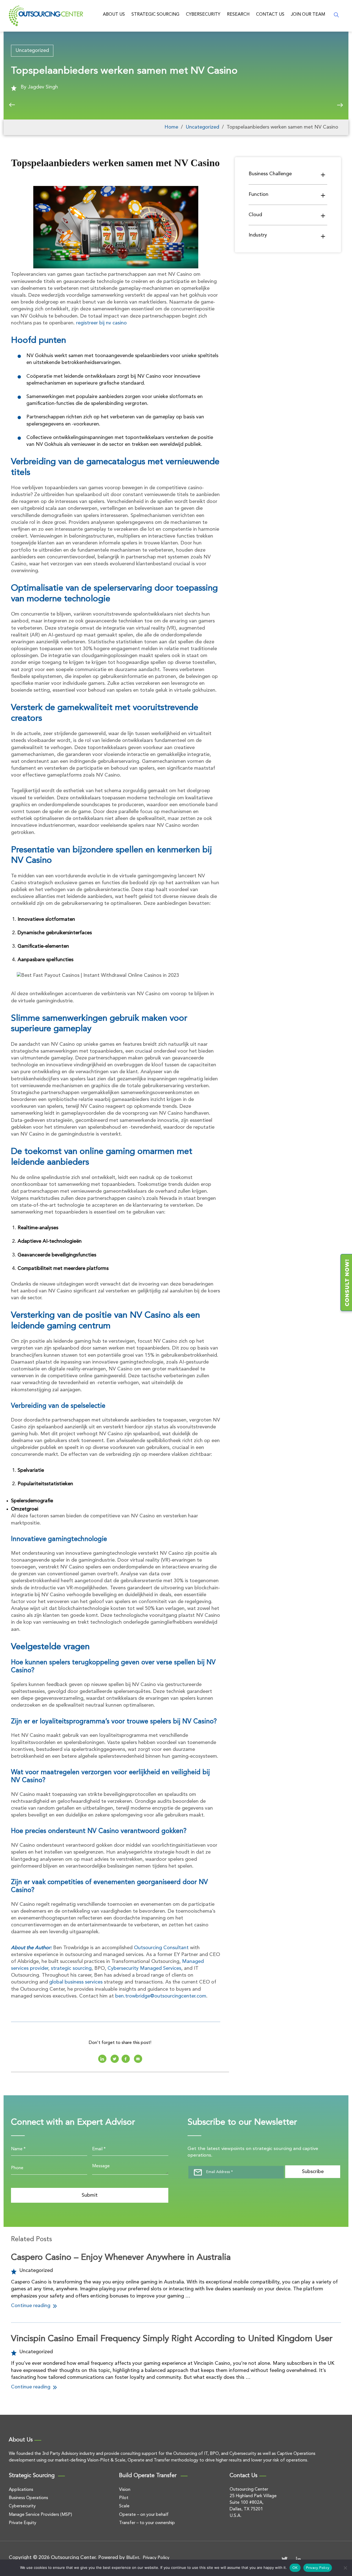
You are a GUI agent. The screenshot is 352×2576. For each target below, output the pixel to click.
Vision (125, 2490)
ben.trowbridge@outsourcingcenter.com (161, 1996)
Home (171, 127)
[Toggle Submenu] (323, 175)
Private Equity (23, 2523)
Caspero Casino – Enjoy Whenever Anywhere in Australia (121, 2258)
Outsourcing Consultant (161, 1948)
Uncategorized (32, 51)
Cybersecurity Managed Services (144, 1968)
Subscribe (313, 2172)
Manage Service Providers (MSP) (40, 2515)
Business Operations (28, 2498)
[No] (345, 2568)
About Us (114, 15)
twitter (115, 2059)
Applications (21, 2490)
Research (238, 15)
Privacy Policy (156, 2558)
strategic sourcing (71, 1968)
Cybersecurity (203, 15)
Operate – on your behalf (144, 2515)
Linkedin (102, 2059)
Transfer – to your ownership (147, 2523)
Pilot (124, 2498)
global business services (76, 1982)
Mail (138, 2059)
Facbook (126, 2059)
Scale (124, 2506)
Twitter (285, 2559)
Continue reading (31, 2306)
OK (295, 2568)
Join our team (308, 15)
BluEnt (133, 2558)
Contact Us (270, 15)
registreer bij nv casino (101, 323)
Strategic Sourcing (155, 15)
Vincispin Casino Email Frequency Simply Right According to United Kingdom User (172, 2339)
